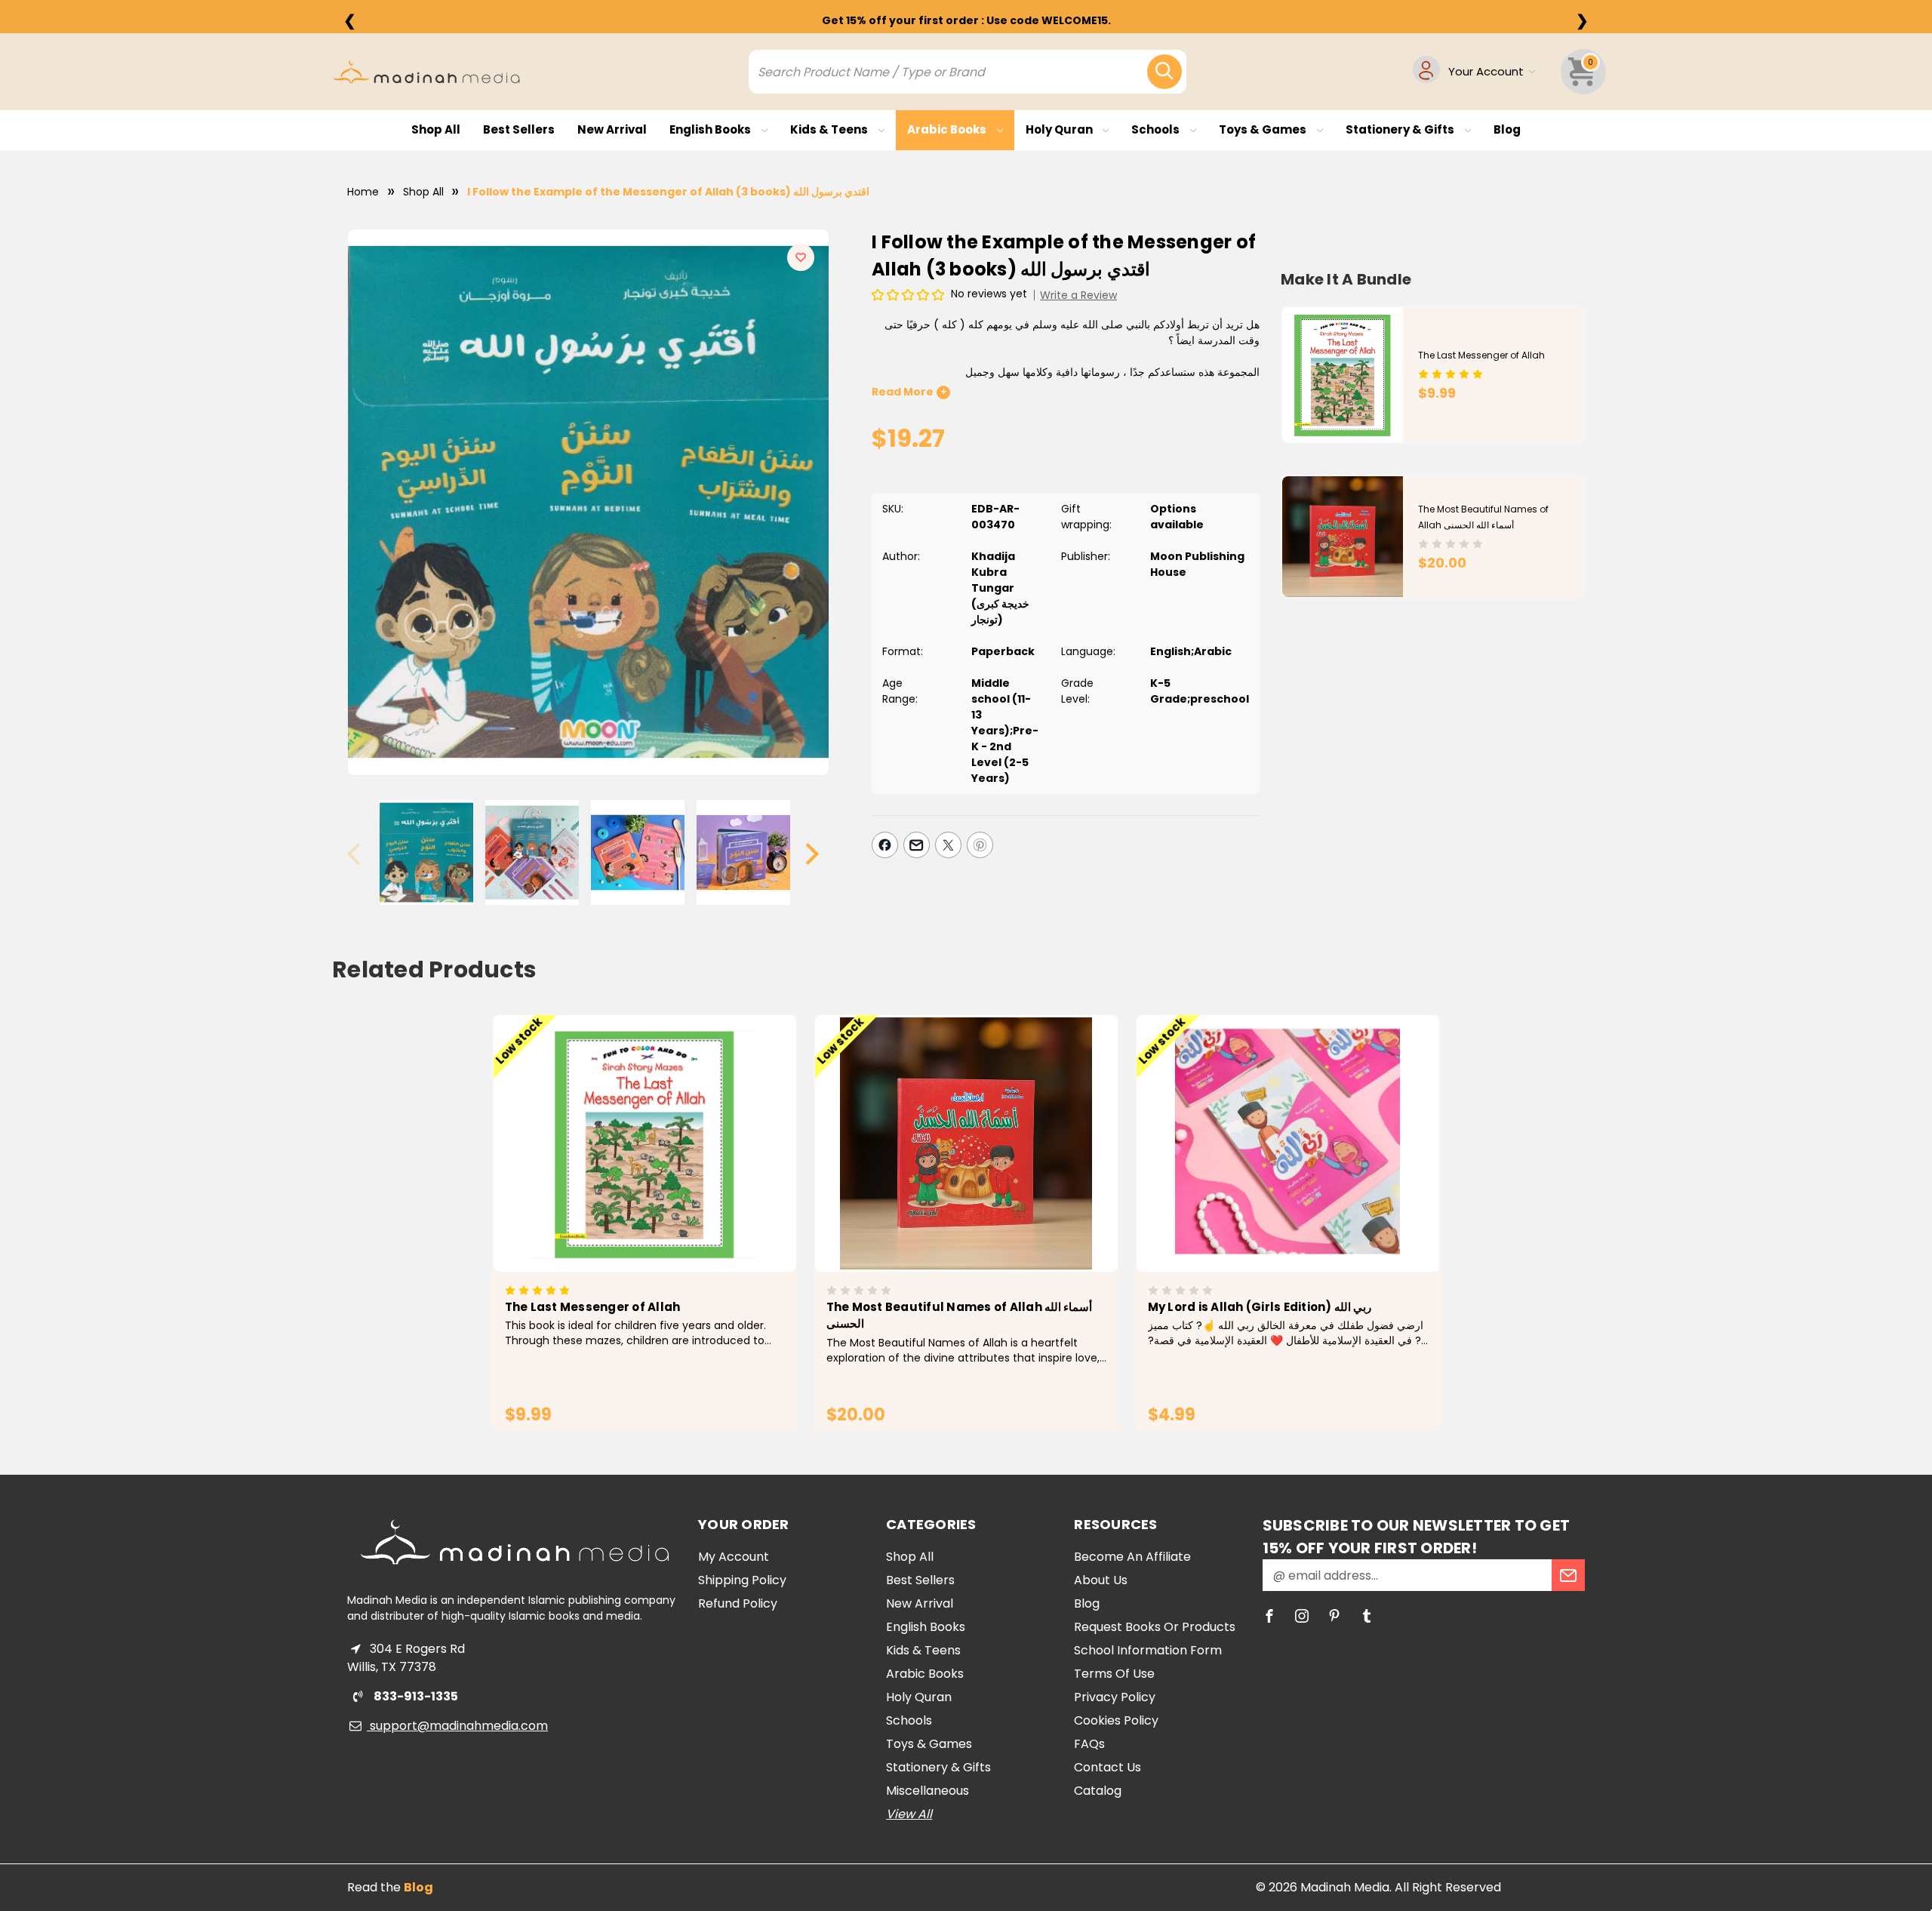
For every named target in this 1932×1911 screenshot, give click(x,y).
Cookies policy (1116, 1720)
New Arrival (612, 129)
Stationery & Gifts (1401, 129)
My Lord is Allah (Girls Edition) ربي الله (1260, 1307)
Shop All (436, 129)
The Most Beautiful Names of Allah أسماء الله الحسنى (960, 1316)
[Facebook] (885, 845)
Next (812, 854)
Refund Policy (738, 1603)
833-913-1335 (415, 1696)
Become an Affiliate (1132, 1557)
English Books (711, 129)
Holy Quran (1060, 129)
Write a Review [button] (1078, 295)
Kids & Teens (830, 129)
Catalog (1098, 1791)
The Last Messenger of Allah (1481, 355)
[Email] (917, 845)
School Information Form (1148, 1650)
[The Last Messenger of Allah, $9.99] (645, 1143)
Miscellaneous (928, 1791)
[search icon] (1164, 72)
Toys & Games (1264, 129)
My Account (734, 1557)
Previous (360, 854)
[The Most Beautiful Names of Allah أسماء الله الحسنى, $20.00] (966, 1143)
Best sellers (519, 129)
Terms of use (1114, 1674)
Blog (1507, 129)
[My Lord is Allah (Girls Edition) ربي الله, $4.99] (1288, 1143)
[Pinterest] (980, 845)
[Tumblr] (1367, 1616)
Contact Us (1108, 1767)
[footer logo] (515, 1542)
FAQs (1089, 1744)
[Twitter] (948, 845)
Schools (1157, 129)
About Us (1101, 1580)
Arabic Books (948, 129)
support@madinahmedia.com (457, 1726)
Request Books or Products (1155, 1627)
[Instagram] (1302, 1616)
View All (909, 1814)
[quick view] (624, 1169)
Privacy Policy (1115, 1697)
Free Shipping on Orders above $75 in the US (966, 20)
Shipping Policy (742, 1580)
